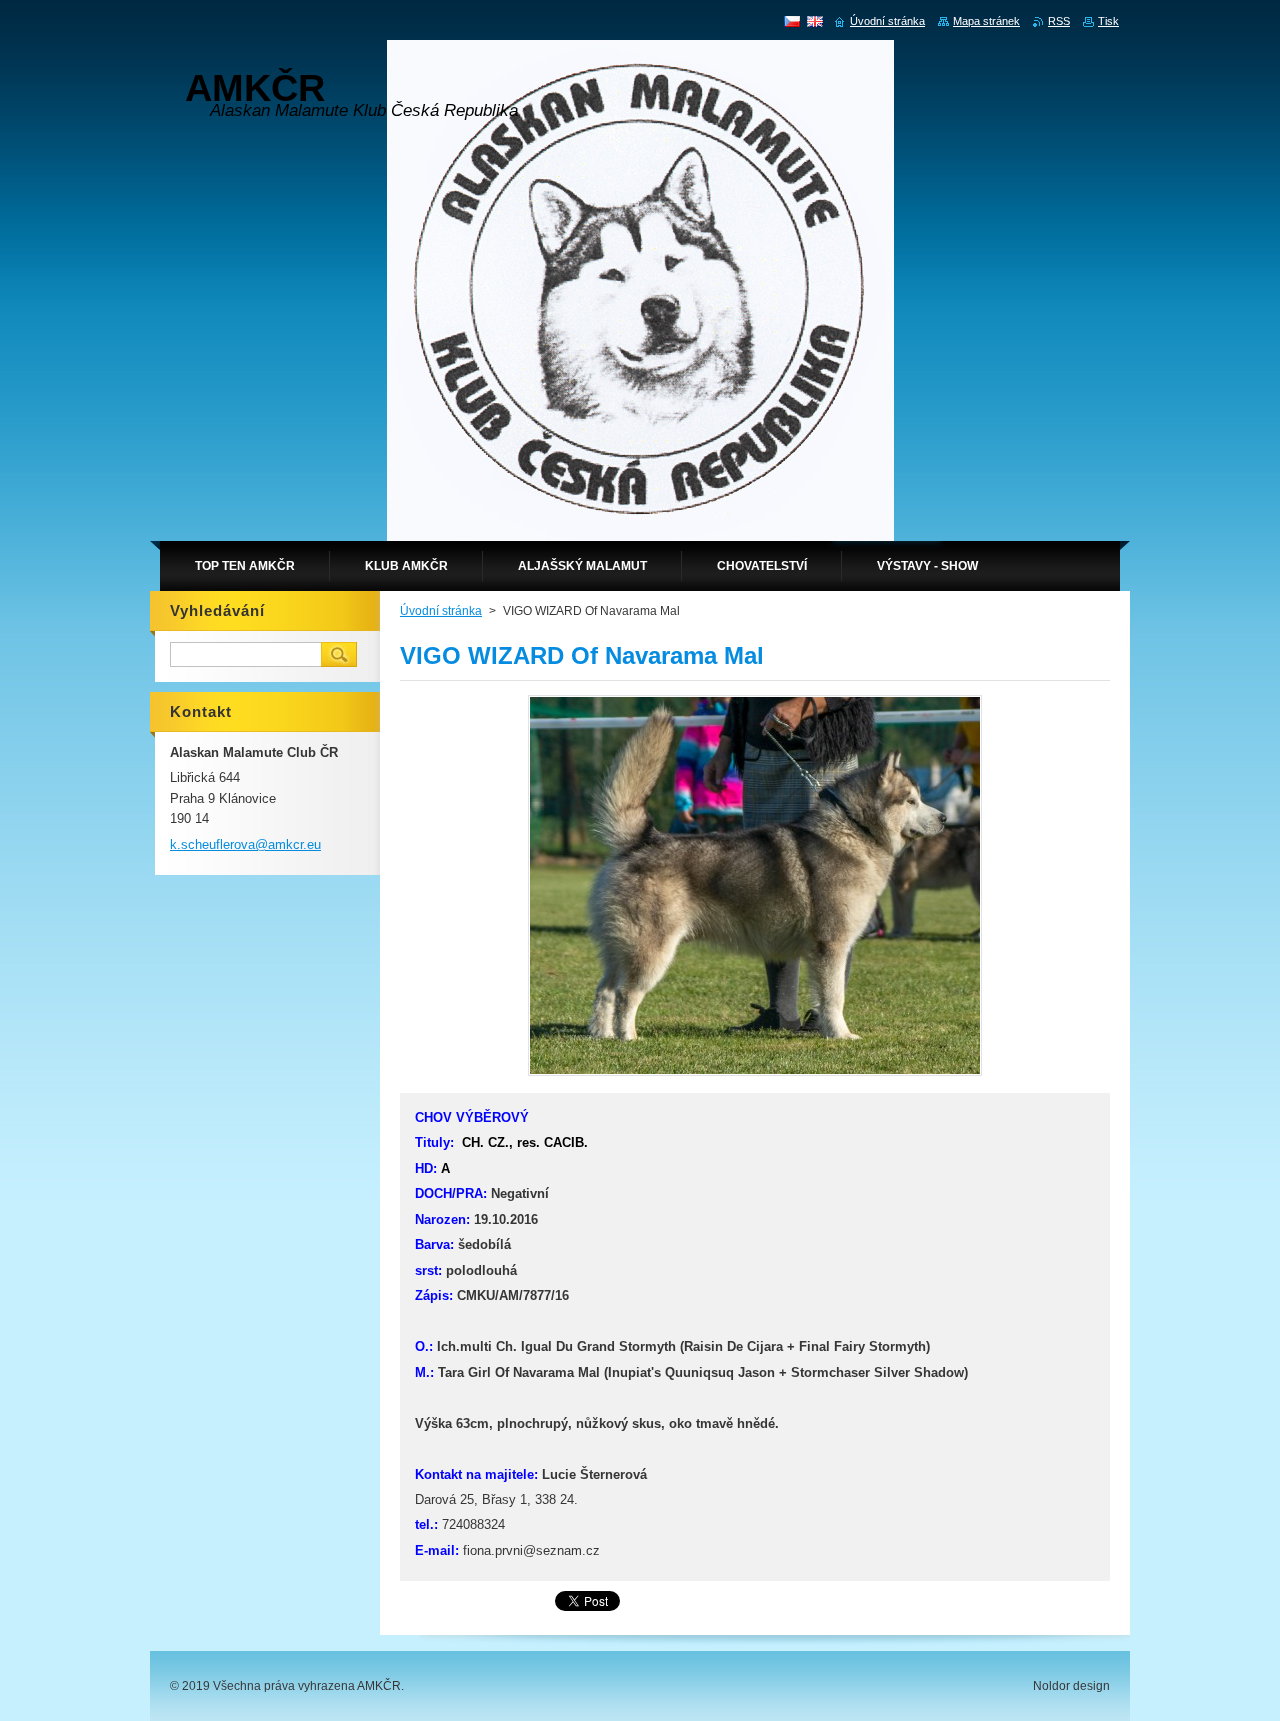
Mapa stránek (986, 21)
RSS (1059, 21)
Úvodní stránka (441, 611)
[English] (815, 21)
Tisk (1108, 21)
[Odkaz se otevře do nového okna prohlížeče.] (755, 1075)
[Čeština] (792, 21)
